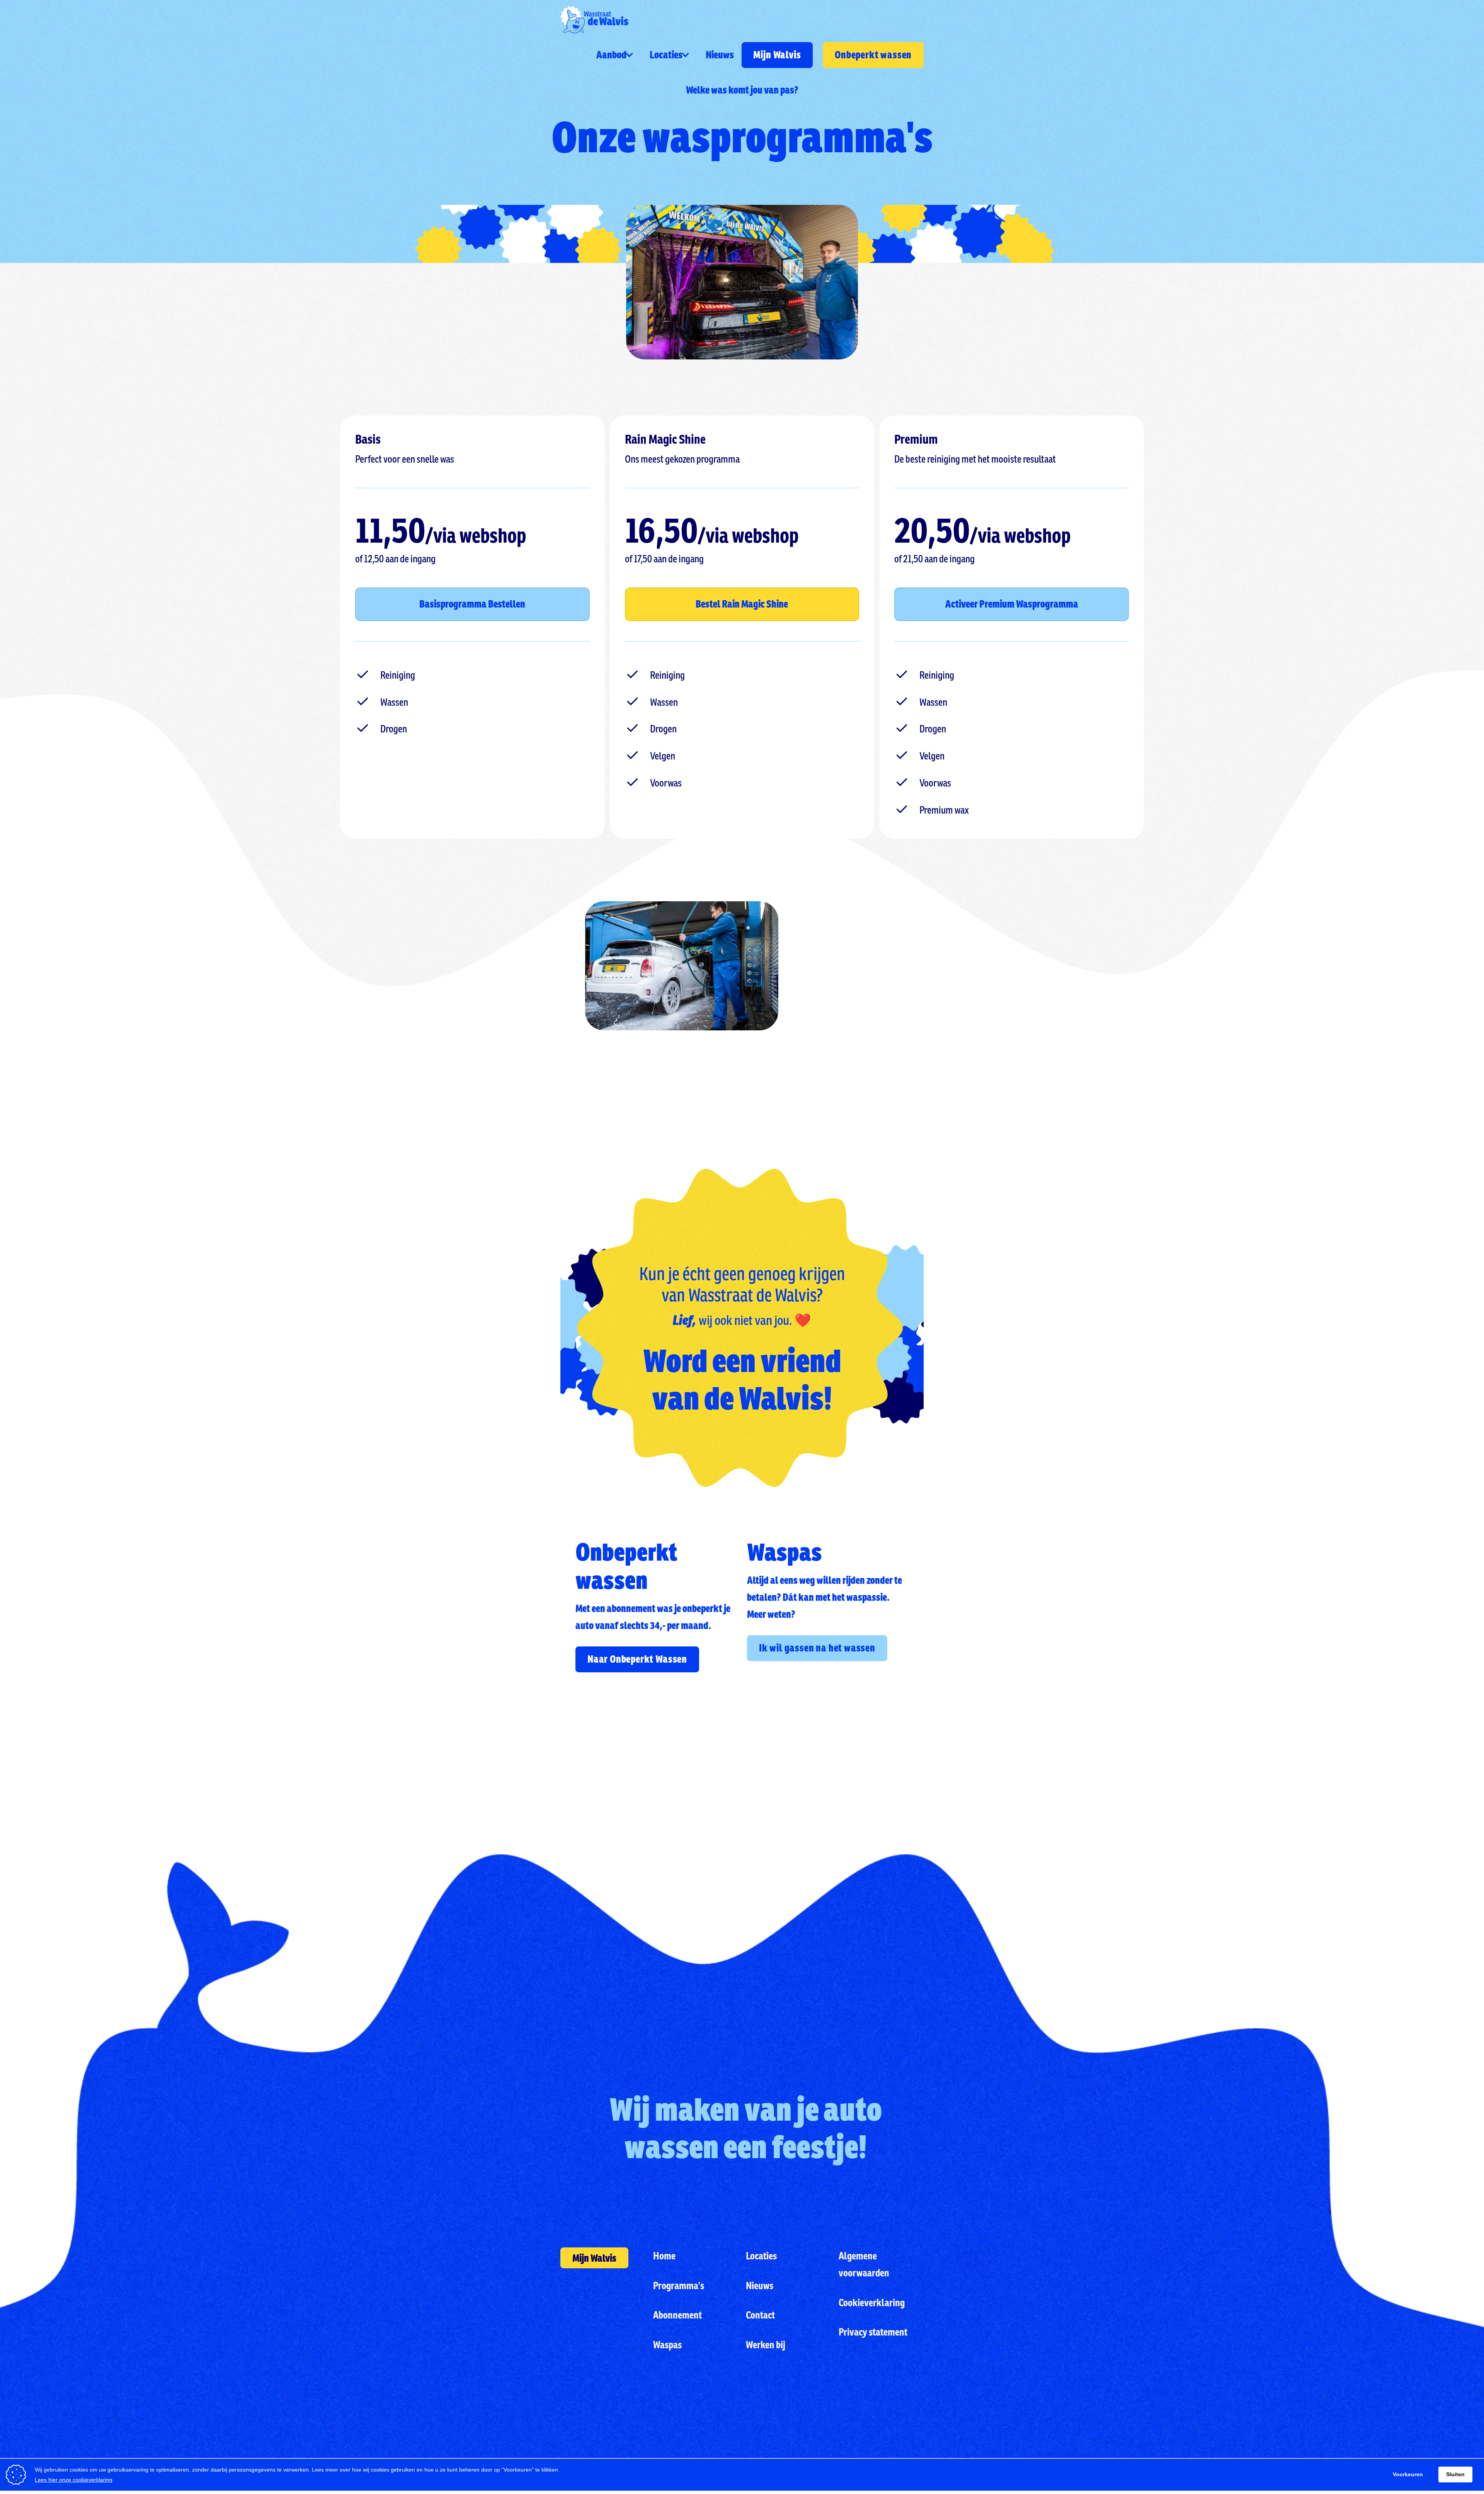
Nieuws (720, 54)
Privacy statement (873, 2332)
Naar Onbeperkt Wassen (638, 1659)
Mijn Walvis (777, 54)
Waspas (667, 2344)
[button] (615, 55)
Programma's (679, 2285)
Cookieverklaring (872, 2302)
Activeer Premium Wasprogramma (1012, 604)
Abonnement (677, 2315)
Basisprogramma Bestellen (472, 604)
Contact (760, 2315)
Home (664, 2256)
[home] (594, 20)
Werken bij (766, 2344)
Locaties (761, 2256)
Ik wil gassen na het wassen (817, 1648)
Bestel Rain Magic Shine (742, 604)
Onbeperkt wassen (873, 54)
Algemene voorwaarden (864, 2264)
